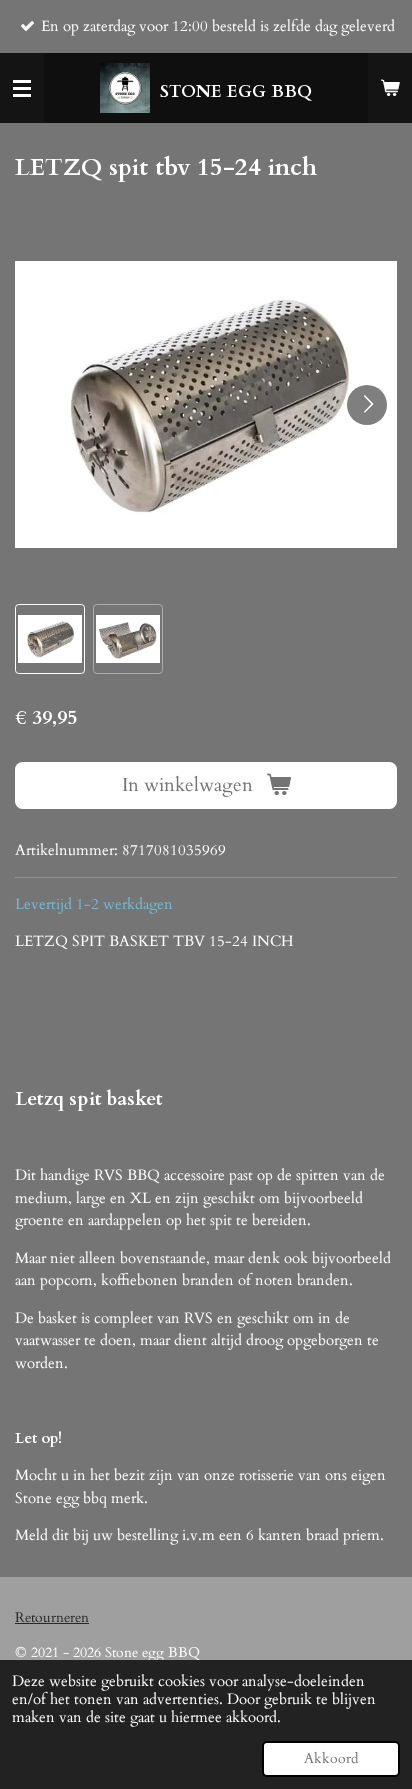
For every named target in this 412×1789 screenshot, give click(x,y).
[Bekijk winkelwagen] (390, 88)
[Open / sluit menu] (22, 88)
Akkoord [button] (331, 1759)
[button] (50, 639)
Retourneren (52, 1617)
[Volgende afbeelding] (367, 405)
